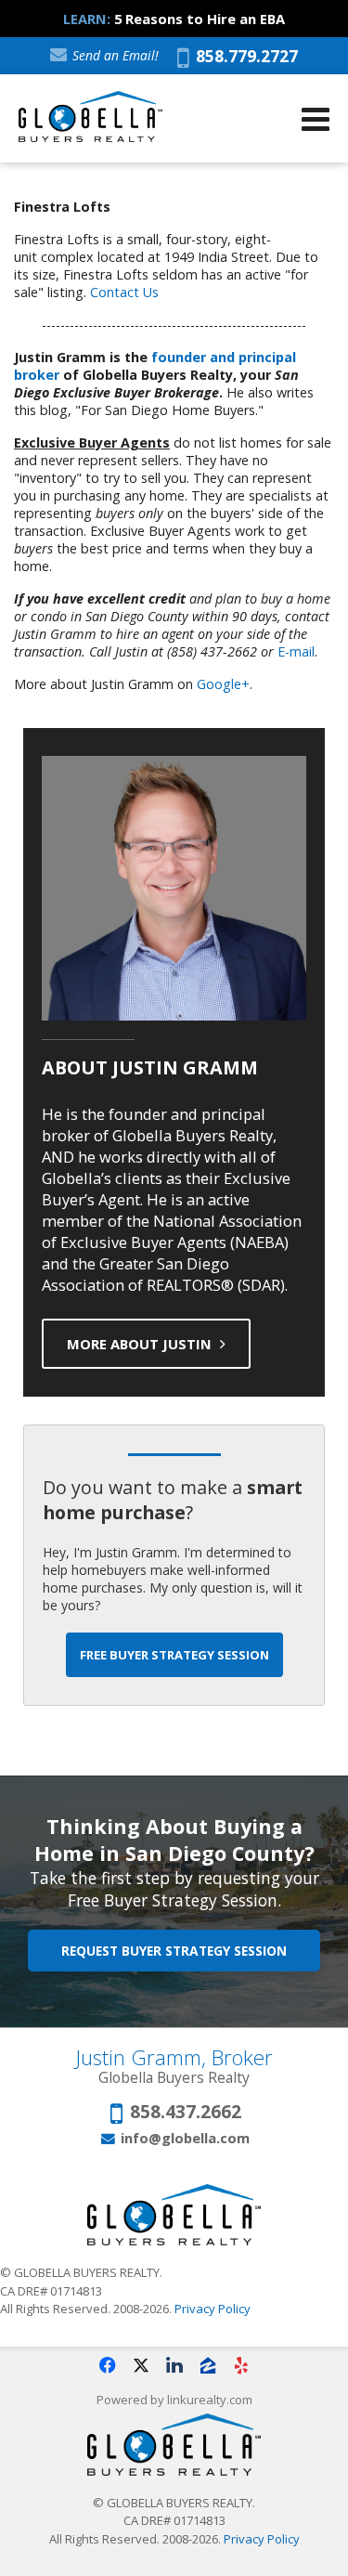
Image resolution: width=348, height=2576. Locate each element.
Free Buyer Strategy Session (174, 1655)
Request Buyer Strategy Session (174, 1951)
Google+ (223, 684)
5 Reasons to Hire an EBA (200, 19)
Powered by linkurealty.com (174, 2400)
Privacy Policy (213, 2309)
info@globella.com (185, 2138)
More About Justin (141, 1344)
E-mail (296, 651)
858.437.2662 (186, 2113)
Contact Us (124, 292)
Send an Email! (114, 55)
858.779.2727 (244, 58)
